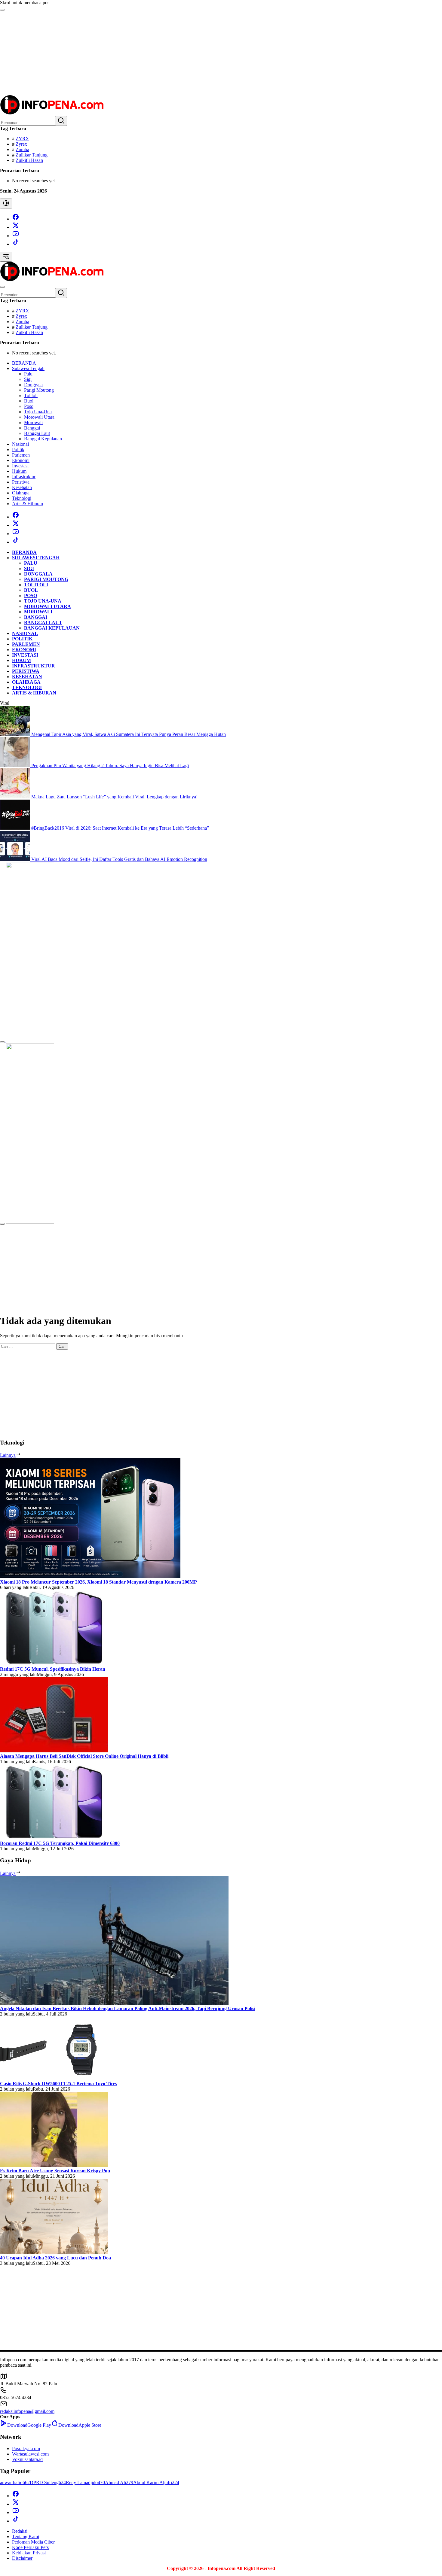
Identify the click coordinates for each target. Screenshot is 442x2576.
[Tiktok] (16, 244)
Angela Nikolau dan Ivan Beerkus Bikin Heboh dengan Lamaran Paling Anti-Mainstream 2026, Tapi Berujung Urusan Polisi (128, 2008)
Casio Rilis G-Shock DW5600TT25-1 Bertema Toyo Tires (58, 2084)
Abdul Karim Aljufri (156, 2482)
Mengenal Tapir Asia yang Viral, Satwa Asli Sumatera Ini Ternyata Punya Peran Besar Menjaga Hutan (129, 734)
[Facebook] (16, 219)
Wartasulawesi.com (30, 2454)
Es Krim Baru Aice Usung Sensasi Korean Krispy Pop (55, 2171)
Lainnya (8, 1455)
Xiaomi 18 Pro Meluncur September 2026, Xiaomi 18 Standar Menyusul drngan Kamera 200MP (98, 1582)
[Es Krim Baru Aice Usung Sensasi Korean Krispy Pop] (54, 2165)
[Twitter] (16, 227)
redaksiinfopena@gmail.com (27, 2411)
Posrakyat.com (26, 2448)
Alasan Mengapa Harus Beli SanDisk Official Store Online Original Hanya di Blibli (84, 1756)
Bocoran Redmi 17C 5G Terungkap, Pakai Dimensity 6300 (60, 1843)
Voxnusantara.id (27, 2459)
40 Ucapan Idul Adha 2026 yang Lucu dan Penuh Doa (55, 2258)
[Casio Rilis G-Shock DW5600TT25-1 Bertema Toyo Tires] (54, 2078)
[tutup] (2, 1042)
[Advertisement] (180, 53)
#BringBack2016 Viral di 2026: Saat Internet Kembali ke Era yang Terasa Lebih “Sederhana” (120, 828)
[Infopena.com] (52, 113)
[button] (61, 121)
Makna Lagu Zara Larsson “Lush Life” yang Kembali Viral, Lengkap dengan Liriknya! (114, 797)
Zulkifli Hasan (29, 160)
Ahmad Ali (119, 2482)
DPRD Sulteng (48, 2482)
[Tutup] (2, 10)
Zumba (22, 149)
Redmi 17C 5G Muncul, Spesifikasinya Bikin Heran (53, 1669)
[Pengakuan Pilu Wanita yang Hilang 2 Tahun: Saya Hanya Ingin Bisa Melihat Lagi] (16, 766)
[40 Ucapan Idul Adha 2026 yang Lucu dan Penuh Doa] (54, 2252)
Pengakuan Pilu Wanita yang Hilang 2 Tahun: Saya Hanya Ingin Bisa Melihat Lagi (110, 766)
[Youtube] (16, 236)
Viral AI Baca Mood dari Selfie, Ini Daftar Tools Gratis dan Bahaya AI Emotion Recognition (119, 859)
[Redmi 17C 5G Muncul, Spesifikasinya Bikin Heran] (54, 1664)
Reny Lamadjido (85, 2482)
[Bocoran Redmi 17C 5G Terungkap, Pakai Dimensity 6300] (54, 1838)
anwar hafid (15, 2482)
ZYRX (22, 139)
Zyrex (21, 144)
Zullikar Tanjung (32, 155)
